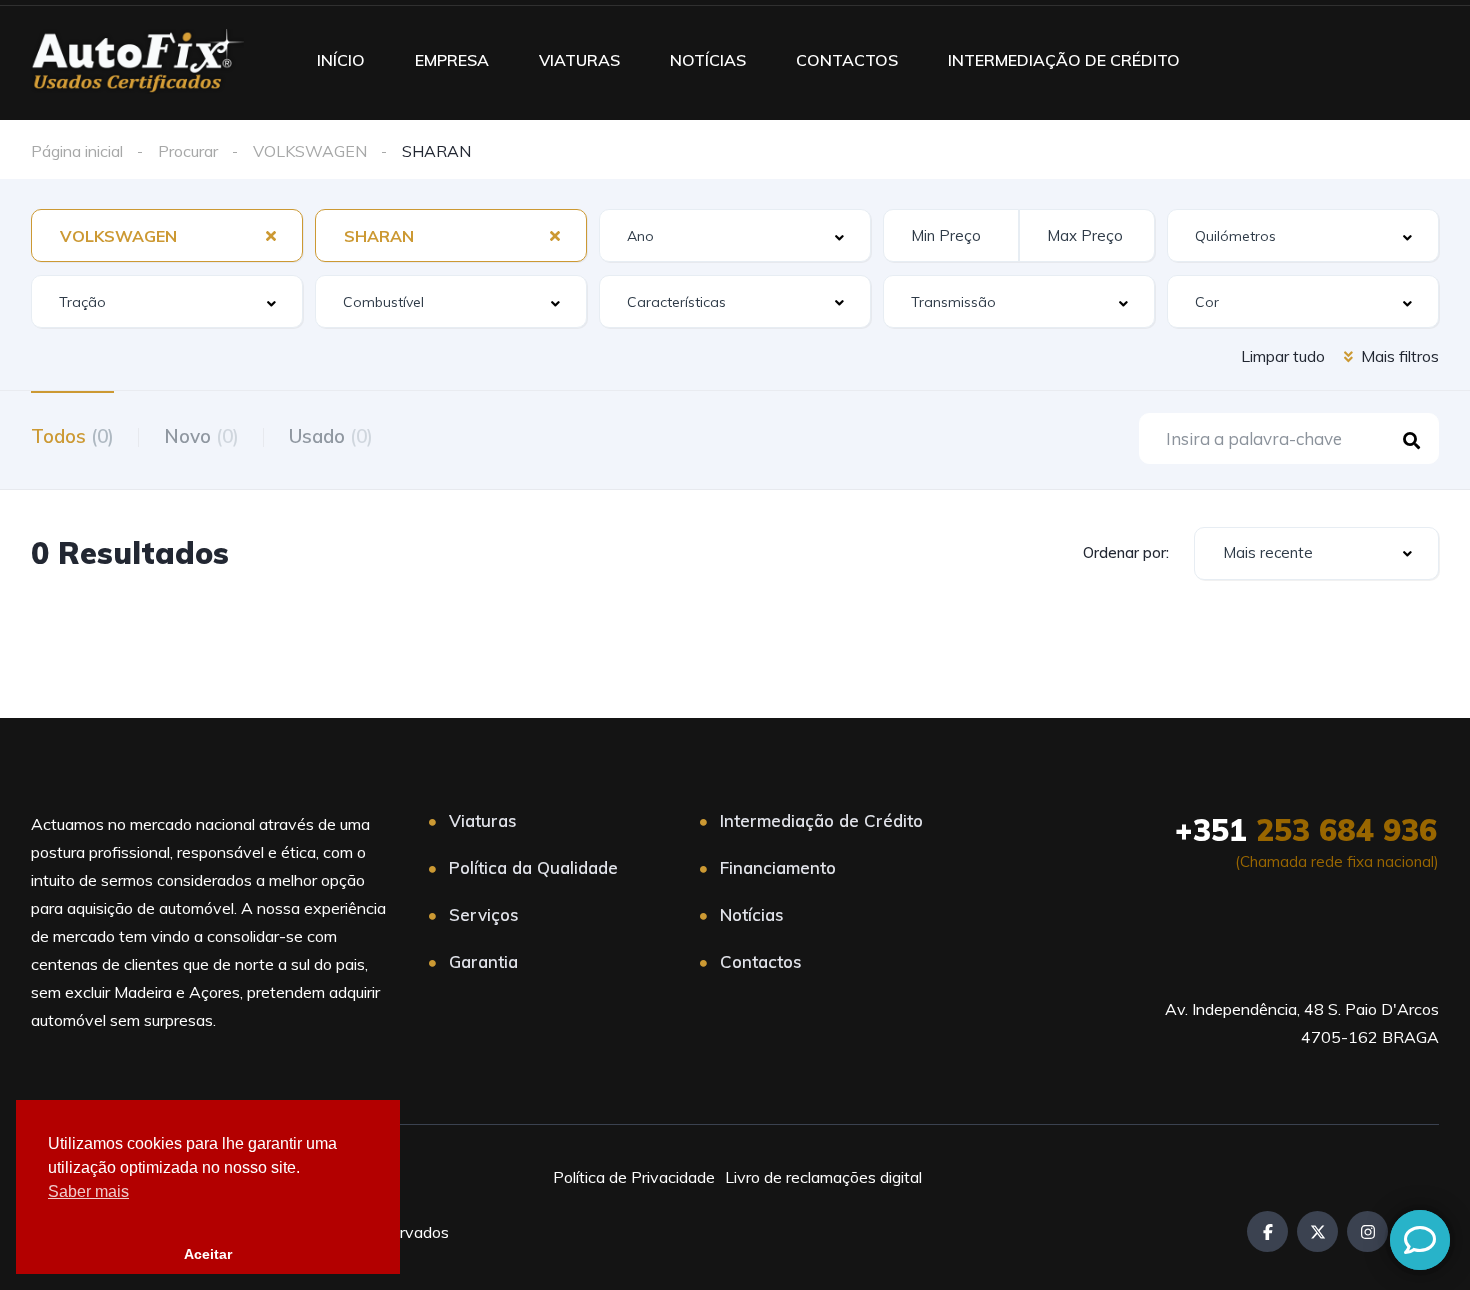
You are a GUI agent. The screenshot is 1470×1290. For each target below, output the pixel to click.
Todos (72, 436)
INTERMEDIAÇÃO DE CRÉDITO (1064, 60)
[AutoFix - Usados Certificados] (137, 60)
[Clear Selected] (271, 235)
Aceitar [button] (208, 1254)
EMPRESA (452, 60)
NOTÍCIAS (708, 60)
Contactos (761, 961)
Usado (331, 436)
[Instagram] (1367, 1231)
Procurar (188, 151)
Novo (201, 436)
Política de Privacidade (634, 1177)
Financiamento (778, 867)
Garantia (483, 961)
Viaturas (483, 820)
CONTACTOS (847, 60)
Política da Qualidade (533, 867)
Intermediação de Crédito (821, 820)
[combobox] (167, 235)
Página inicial (77, 151)
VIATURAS (579, 60)
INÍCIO (341, 60)
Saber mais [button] (88, 1191)
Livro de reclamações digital (823, 1177)
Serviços (484, 914)
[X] (1317, 1231)
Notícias (752, 914)
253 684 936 (1306, 830)
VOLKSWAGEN (310, 151)
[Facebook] (1267, 1231)
